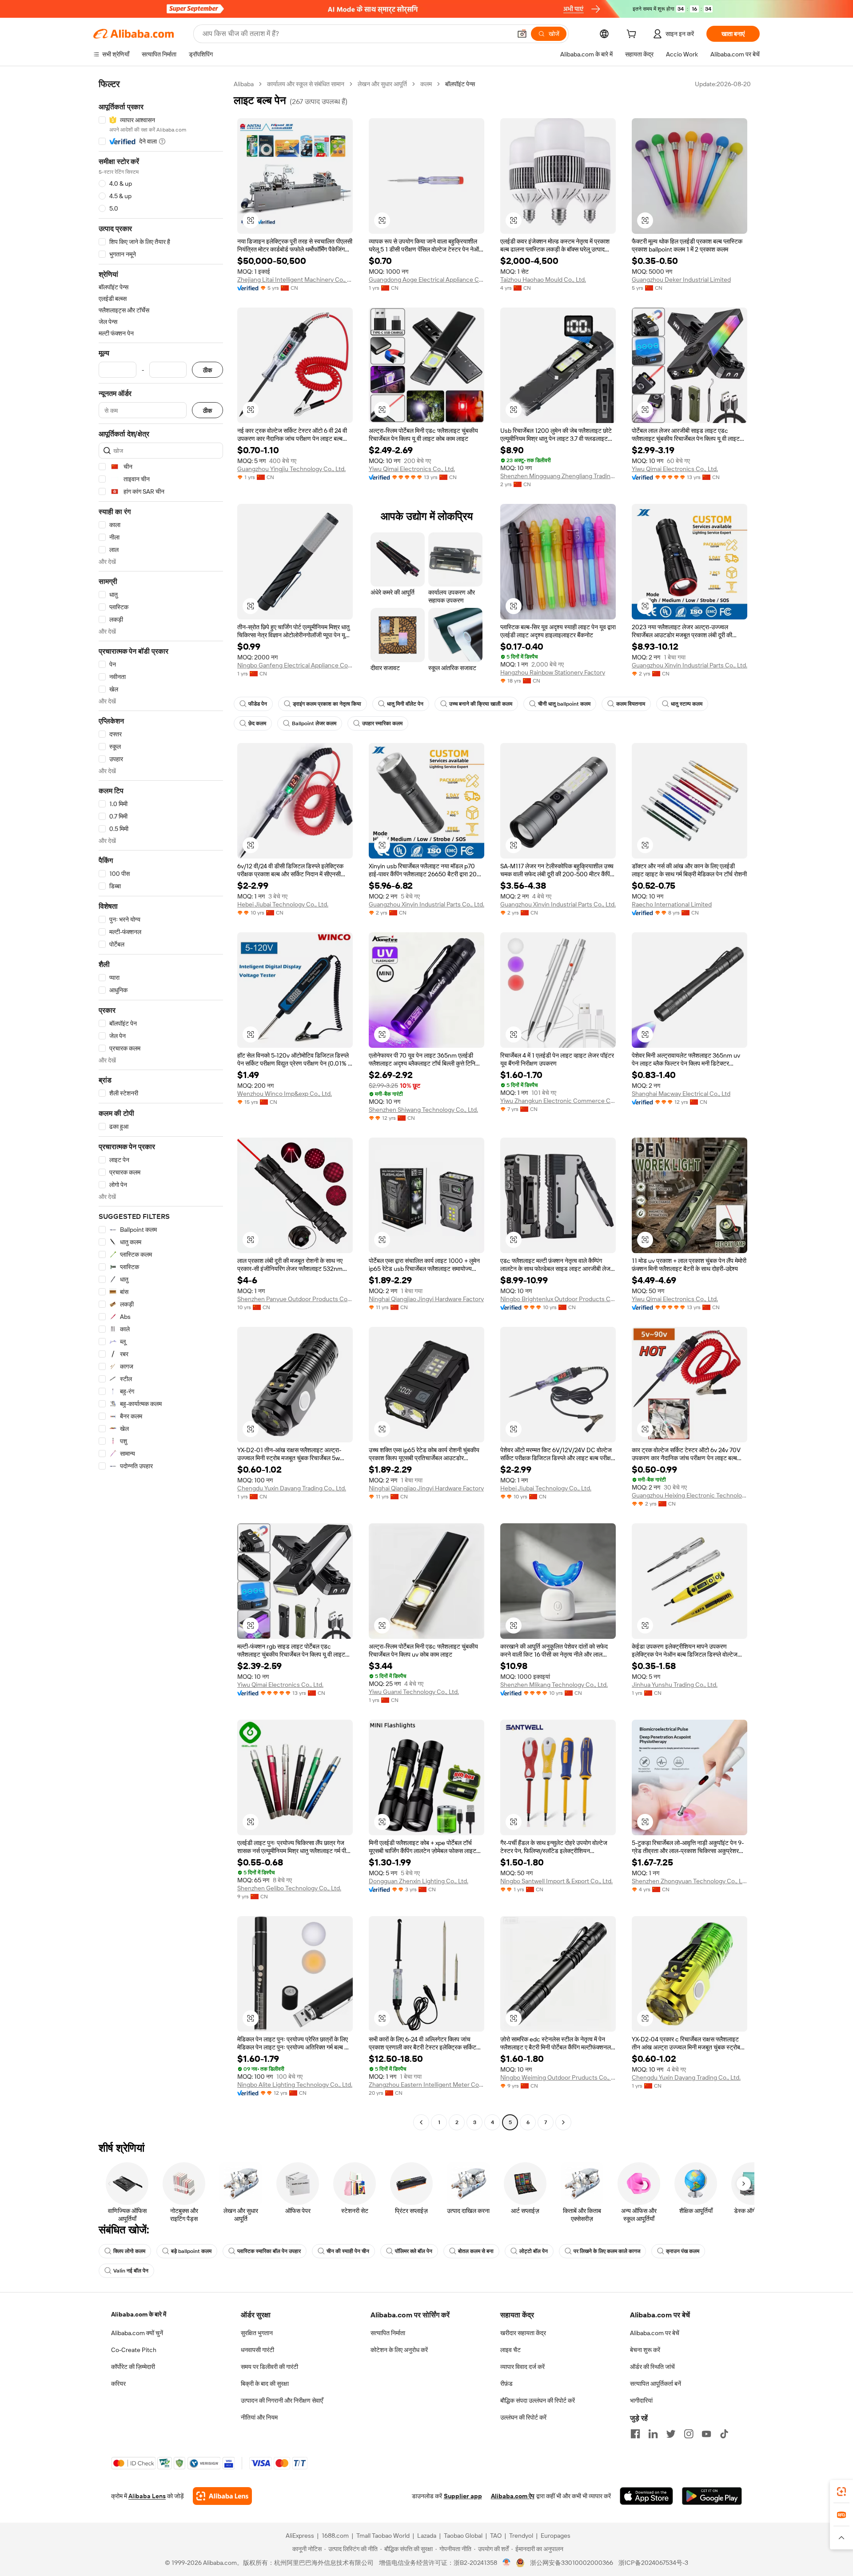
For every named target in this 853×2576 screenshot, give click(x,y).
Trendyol (521, 2536)
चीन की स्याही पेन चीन (348, 2251)
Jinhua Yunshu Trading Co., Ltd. (675, 1685)
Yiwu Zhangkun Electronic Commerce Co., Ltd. (558, 1101)
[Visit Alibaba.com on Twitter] (671, 2434)
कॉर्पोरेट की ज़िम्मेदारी (133, 2367)
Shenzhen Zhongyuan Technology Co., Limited (690, 1881)
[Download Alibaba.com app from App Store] (646, 2496)
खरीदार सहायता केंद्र (523, 2333)
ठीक (207, 370)
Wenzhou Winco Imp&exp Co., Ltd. (285, 1094)
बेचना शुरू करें (645, 2350)
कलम (426, 84)
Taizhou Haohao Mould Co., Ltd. (543, 280)
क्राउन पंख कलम (683, 2251)
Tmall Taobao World (383, 2536)
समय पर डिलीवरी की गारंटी (269, 2367)
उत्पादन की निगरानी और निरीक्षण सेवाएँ (282, 2400)
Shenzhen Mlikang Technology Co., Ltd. (554, 1685)
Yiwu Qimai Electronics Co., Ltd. (412, 469)
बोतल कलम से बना (476, 2251)
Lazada (427, 2536)
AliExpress (300, 2536)
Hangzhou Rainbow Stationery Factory (553, 672)
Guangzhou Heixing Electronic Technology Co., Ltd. (690, 1495)
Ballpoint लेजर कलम (314, 723)
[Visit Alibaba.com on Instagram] (689, 2434)
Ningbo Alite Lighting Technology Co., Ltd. (295, 2085)
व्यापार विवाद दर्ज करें (522, 2367)
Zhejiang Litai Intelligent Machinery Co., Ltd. (295, 280)
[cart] (633, 35)
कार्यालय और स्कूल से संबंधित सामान (306, 84)
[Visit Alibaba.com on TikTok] (724, 2434)
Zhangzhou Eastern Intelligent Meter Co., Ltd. (426, 2085)
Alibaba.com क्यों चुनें (137, 2333)
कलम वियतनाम (631, 704)
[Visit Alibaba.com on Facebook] (635, 2434)
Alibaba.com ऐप (513, 2496)
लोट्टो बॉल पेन (534, 2251)
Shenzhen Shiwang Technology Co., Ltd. (423, 1110)
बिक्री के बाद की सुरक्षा (265, 2384)
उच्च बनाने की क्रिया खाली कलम (481, 704)
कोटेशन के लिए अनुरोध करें (399, 2350)
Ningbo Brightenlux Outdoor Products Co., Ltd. (558, 1299)
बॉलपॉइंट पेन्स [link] (460, 84)
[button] (522, 34)
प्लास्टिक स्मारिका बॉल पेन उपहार (269, 2251)
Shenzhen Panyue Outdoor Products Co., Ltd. (295, 1299)
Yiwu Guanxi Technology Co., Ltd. (414, 1692)
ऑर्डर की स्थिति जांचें (652, 2367)
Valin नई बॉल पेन (131, 2271)
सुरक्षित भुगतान (257, 2333)
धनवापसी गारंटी (257, 2350)
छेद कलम (257, 723)
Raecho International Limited (672, 904)
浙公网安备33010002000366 (572, 2563)
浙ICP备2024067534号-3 (653, 2563)
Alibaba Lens (147, 2496)
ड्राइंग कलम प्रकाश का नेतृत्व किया (327, 704)
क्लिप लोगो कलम (129, 2251)
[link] (841, 2492)
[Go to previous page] (421, 2122)
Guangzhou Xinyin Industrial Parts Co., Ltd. (690, 665)
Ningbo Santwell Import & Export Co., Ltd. (556, 1881)
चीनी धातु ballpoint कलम (564, 704)
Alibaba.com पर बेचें (655, 2333)
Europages (556, 2536)
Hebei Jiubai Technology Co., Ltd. (283, 904)
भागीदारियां (641, 2400)
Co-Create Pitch (134, 2350)
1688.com (335, 2536)
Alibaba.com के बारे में (139, 2314)
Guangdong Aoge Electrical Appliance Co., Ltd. (426, 280)
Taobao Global (463, 2536)
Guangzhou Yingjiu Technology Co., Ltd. (291, 469)
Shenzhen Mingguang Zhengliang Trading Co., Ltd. (558, 476)
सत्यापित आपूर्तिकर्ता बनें (656, 2384)
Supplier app (463, 2496)
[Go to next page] (563, 2122)
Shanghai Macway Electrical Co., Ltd (681, 1094)
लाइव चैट (510, 2350)
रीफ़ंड (506, 2384)
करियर (118, 2384)
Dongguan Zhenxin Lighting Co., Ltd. (419, 1881)
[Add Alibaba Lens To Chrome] (222, 2496)
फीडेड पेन (258, 704)
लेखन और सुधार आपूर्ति (382, 84)
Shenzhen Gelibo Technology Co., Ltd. (289, 1888)
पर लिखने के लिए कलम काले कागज (607, 2251)
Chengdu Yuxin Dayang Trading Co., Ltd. (292, 1488)
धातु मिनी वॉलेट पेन (405, 704)
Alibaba (244, 84)
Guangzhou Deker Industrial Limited (681, 280)
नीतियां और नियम (259, 2417)
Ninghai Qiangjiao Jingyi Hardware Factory (426, 1299)
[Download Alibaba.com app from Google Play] (712, 2496)
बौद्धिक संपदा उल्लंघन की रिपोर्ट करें (538, 2400)
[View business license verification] (507, 2563)
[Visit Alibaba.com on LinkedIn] (653, 2434)
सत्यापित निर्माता (388, 2333)
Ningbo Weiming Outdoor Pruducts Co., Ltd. (558, 2077)
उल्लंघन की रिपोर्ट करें (523, 2417)
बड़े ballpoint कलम (191, 2251)
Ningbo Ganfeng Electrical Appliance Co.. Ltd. (295, 665)
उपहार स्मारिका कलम (382, 723)
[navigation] (161, 1104)
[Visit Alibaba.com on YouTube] (706, 2434)
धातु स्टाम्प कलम (687, 704)
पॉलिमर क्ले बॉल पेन (414, 2251)
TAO (496, 2536)
